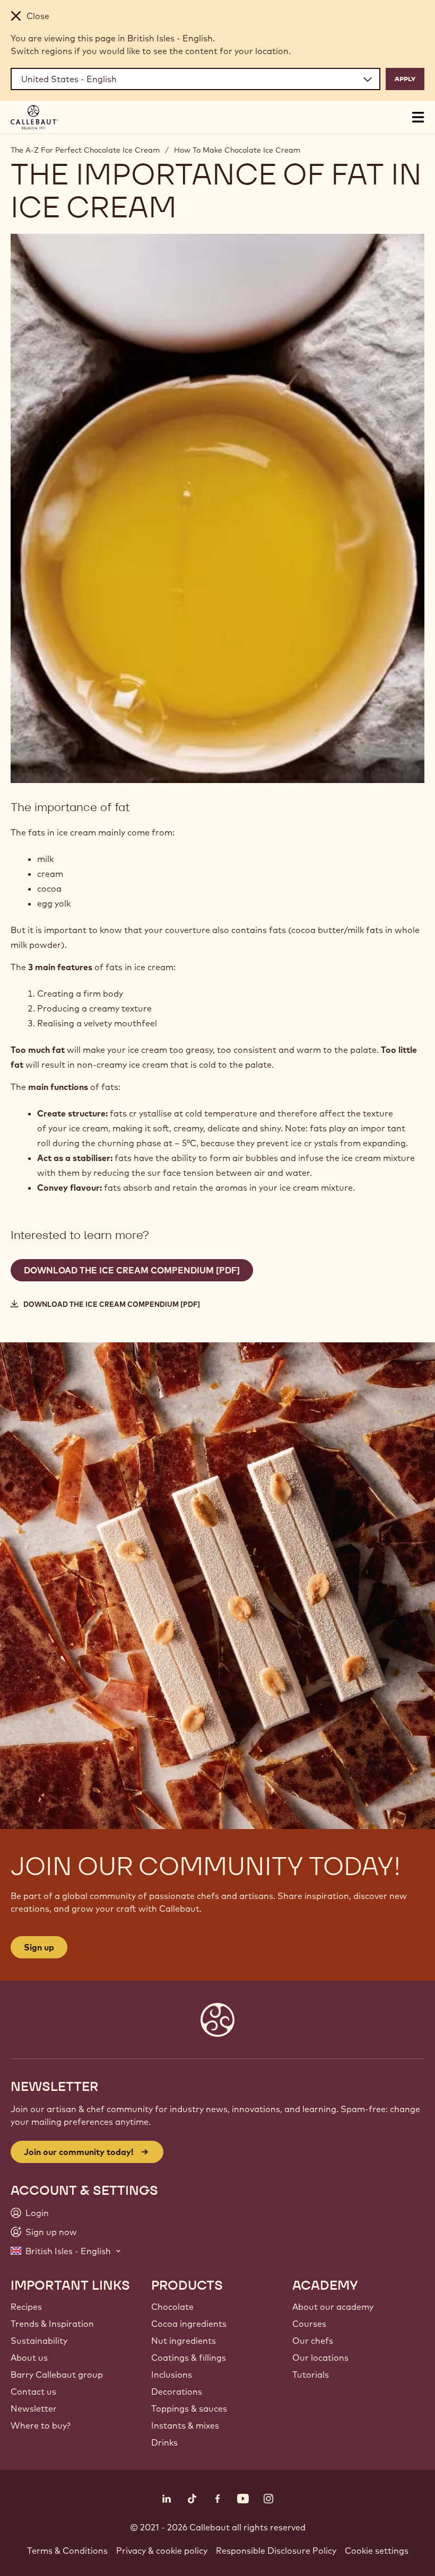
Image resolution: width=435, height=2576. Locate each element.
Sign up (39, 1947)
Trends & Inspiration (52, 2324)
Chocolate (172, 2307)
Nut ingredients (184, 2341)
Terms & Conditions (67, 2551)
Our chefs (313, 2341)
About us (29, 2358)
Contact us (33, 2392)
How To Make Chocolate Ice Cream (237, 150)
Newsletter (34, 2408)
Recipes (26, 2307)
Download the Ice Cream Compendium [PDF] (112, 1304)
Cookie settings (377, 2551)
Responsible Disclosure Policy (276, 2551)
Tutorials (311, 2375)
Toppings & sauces (189, 2408)
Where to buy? (41, 2425)
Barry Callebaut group (57, 2375)
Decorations (177, 2392)
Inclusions (172, 2375)
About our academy (333, 2307)
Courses (309, 2324)
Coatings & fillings (189, 2358)
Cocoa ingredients (189, 2324)
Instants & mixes (185, 2425)
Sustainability (39, 2341)
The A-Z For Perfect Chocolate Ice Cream (85, 150)
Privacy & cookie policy (162, 2551)
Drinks (164, 2442)
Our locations (320, 2358)
